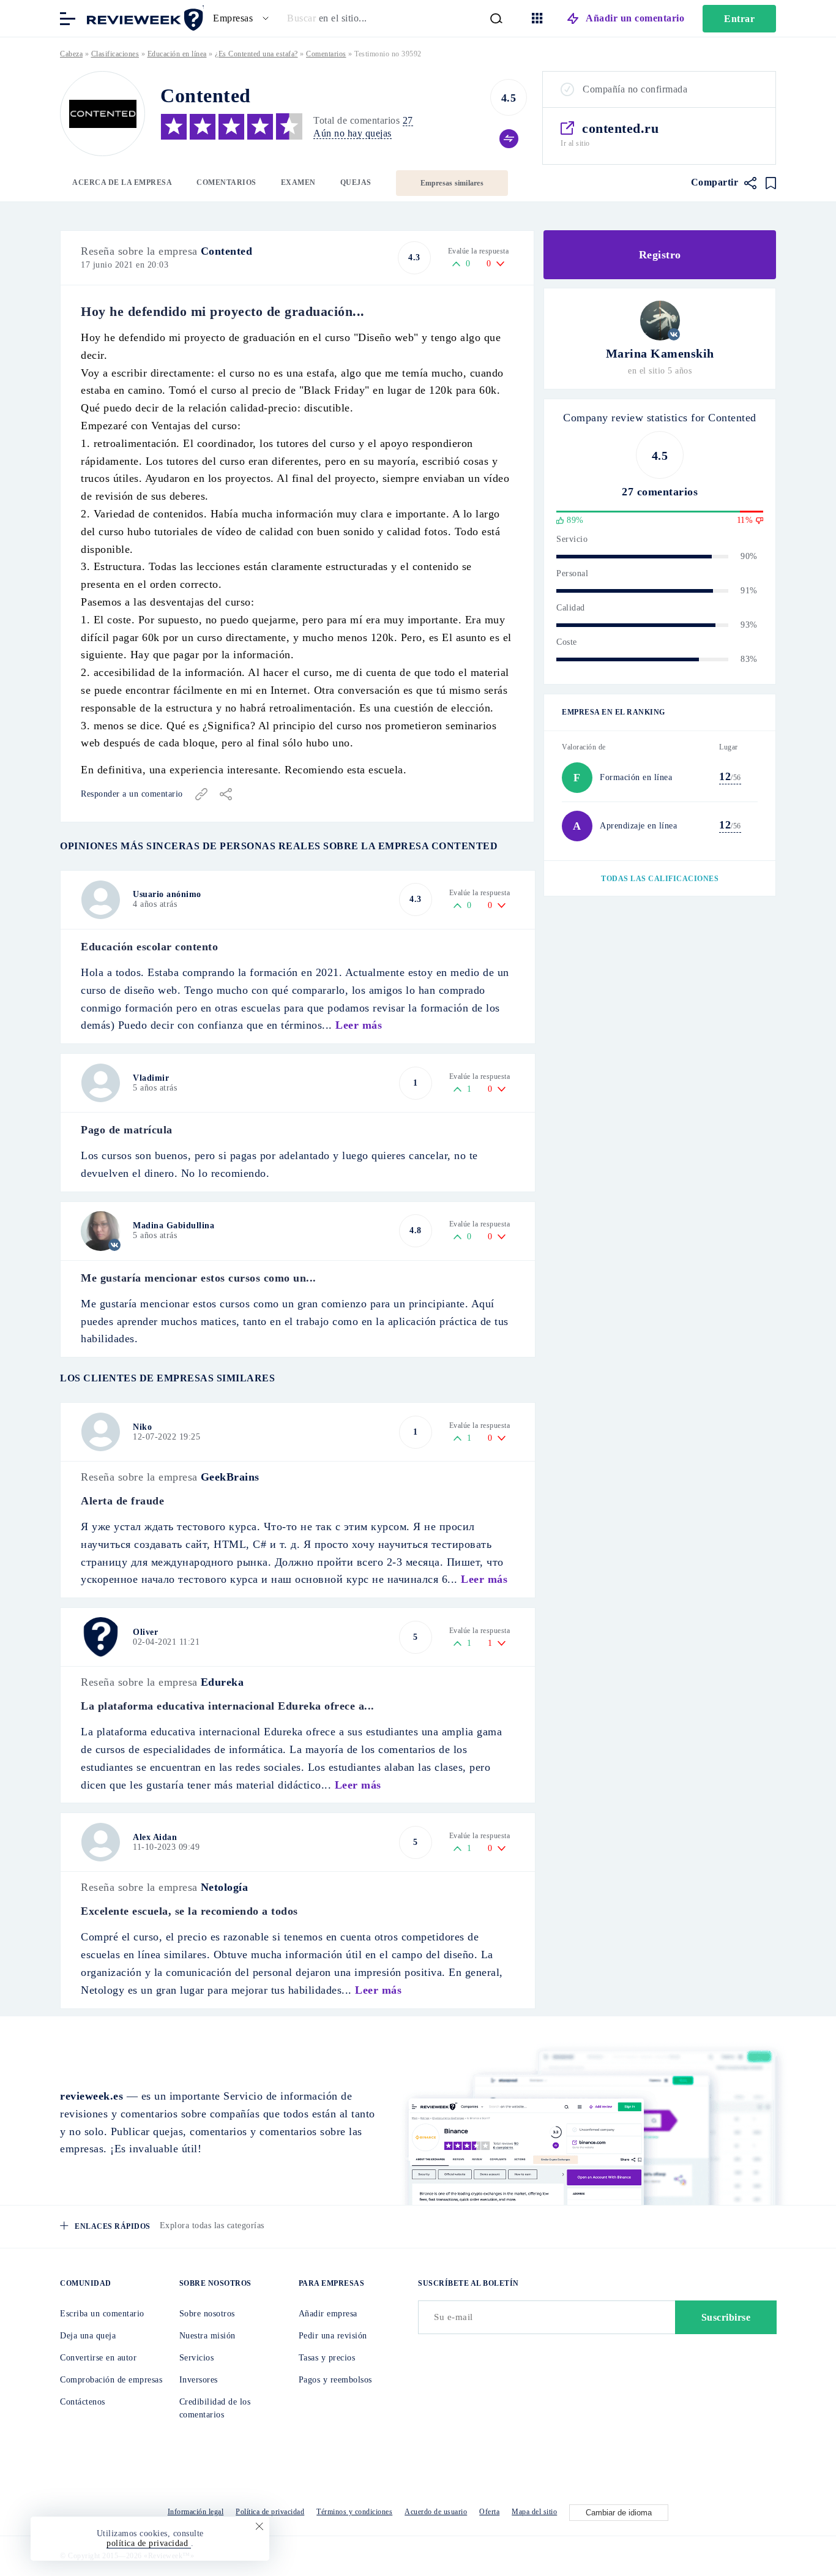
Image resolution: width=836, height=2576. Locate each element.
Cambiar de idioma (619, 2513)
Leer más (359, 1025)
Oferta (489, 2512)
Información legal (196, 2512)
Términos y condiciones (354, 2512)
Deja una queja (88, 2336)
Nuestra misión (207, 2336)
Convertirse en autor (98, 2358)
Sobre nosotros (207, 2314)
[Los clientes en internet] (143, 17)
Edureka (222, 1682)
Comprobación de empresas (111, 2380)
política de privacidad (149, 2543)
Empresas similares (452, 183)
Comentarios (226, 182)
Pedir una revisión (333, 2336)
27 (408, 120)
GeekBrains (230, 1477)
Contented (227, 251)
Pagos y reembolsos (335, 2380)
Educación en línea (177, 54)
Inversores (199, 2380)
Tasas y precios (327, 2358)
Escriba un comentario (102, 2314)
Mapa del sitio (534, 2512)
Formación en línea (636, 777)
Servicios (197, 2358)
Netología (225, 1887)
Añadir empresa (328, 2314)
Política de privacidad (270, 2512)
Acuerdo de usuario (436, 2512)
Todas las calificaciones (660, 879)
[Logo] (103, 114)
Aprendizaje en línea (638, 826)
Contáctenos (83, 2402)
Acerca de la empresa (122, 182)
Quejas (356, 182)
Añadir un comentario (635, 18)
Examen (298, 182)
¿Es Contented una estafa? (256, 54)
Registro (660, 255)
